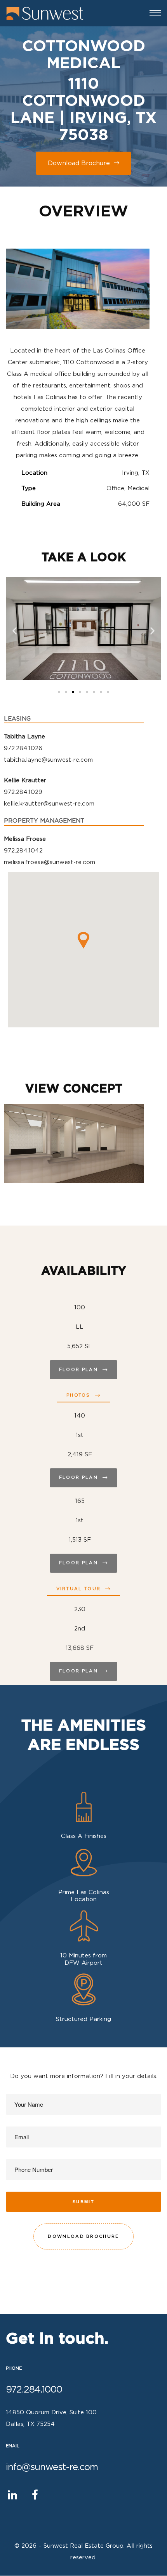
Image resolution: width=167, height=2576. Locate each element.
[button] (59, 692)
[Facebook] (35, 2495)
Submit (83, 2202)
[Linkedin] (12, 2495)
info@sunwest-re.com (52, 2467)
